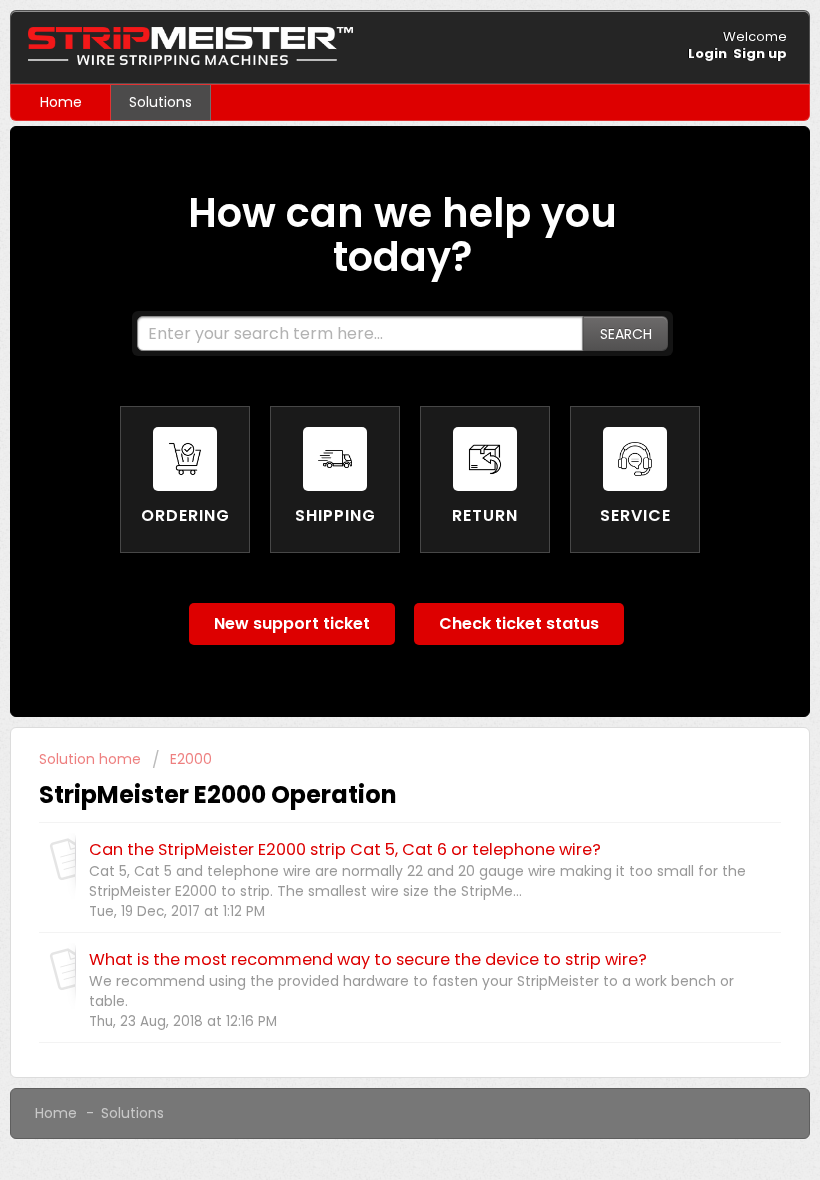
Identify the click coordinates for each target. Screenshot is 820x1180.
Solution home (92, 759)
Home (61, 102)
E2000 (191, 759)
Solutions (160, 102)
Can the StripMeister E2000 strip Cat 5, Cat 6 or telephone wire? (345, 849)
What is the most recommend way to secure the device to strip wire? (368, 959)
